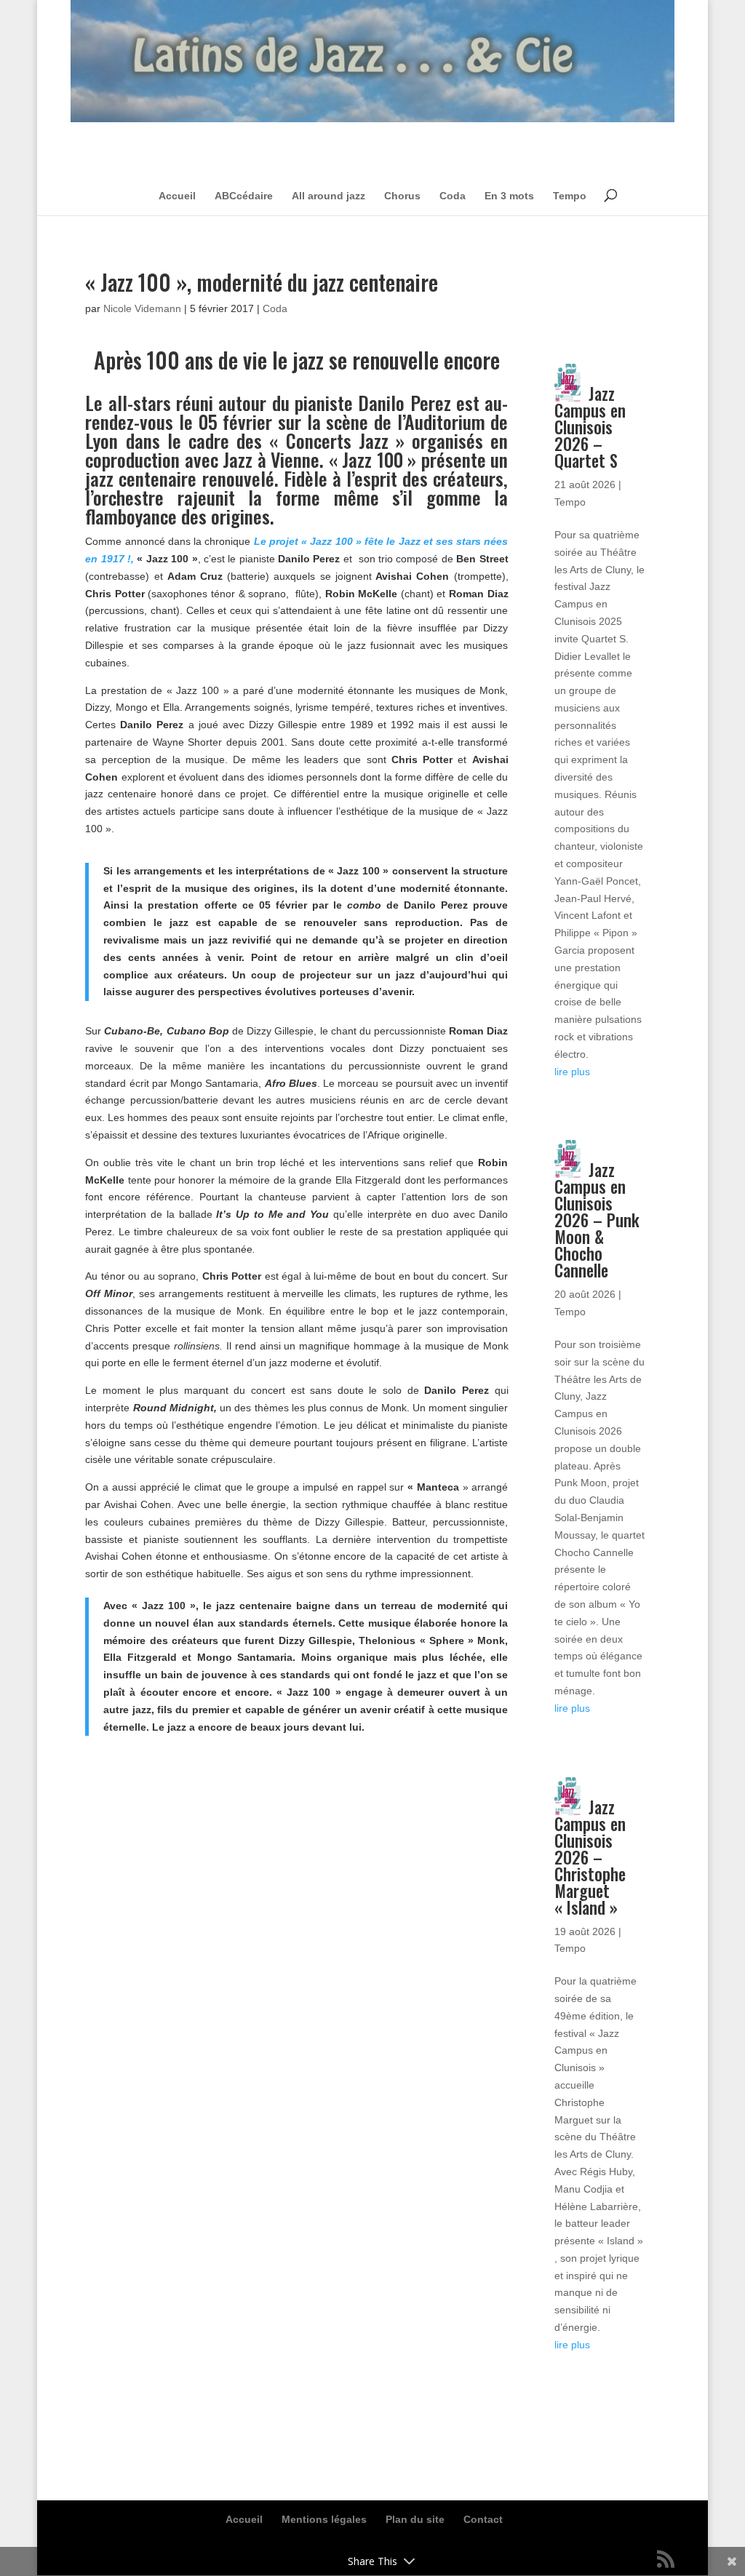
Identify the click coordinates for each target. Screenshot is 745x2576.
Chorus (402, 196)
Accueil (177, 196)
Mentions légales (324, 2519)
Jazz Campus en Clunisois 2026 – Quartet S (590, 427)
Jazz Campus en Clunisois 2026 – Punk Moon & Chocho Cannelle (597, 1220)
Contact (483, 2519)
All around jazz (328, 196)
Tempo (570, 196)
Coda (453, 196)
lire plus (572, 1072)
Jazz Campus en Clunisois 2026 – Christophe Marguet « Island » (590, 1857)
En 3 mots (509, 196)
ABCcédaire (244, 196)
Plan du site (415, 2519)
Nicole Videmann (142, 308)
